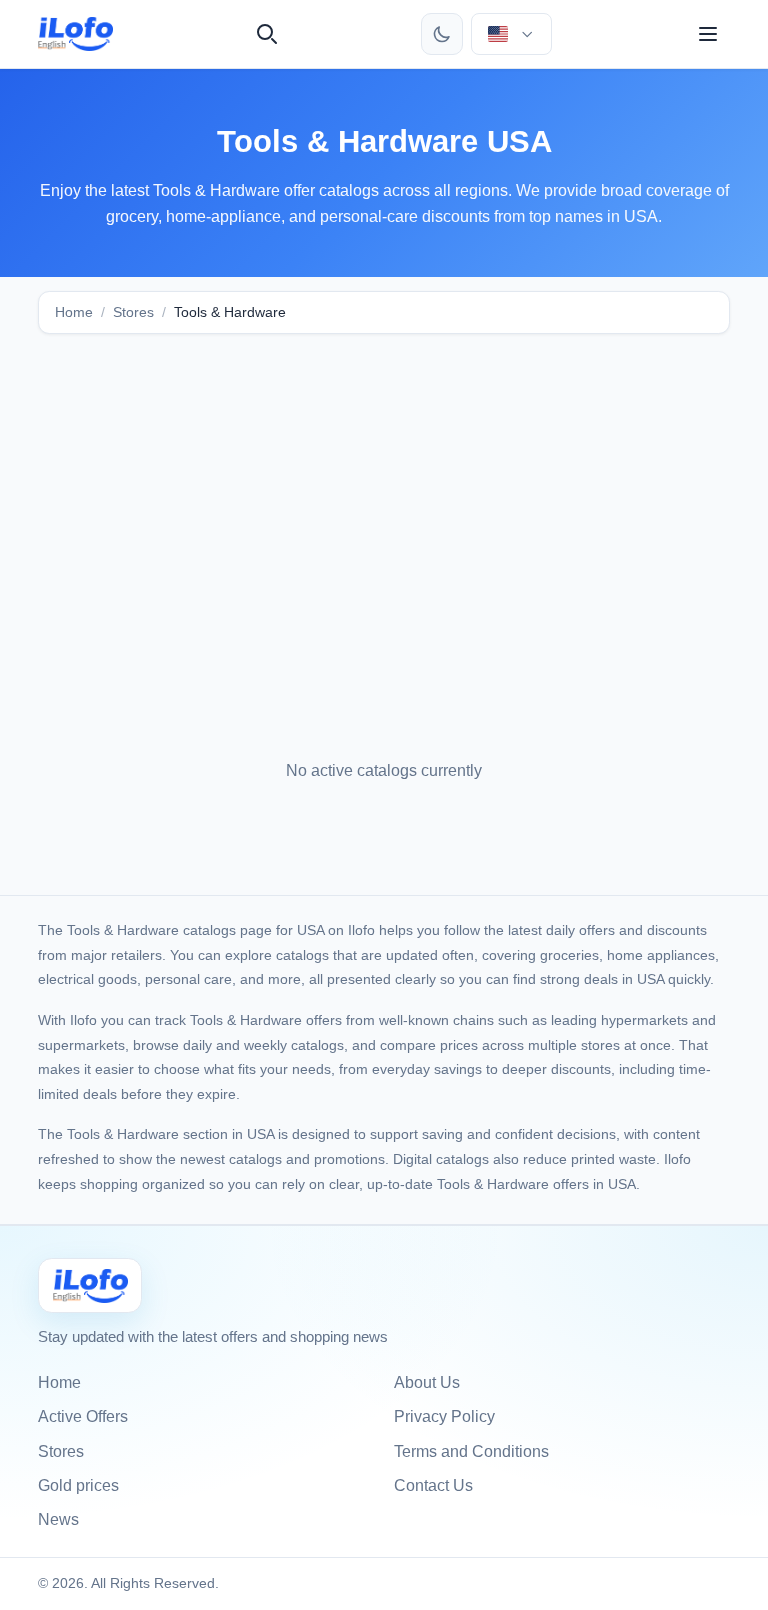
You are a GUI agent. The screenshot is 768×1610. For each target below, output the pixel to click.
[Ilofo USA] (90, 1285)
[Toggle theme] (442, 34)
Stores (133, 312)
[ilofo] (75, 34)
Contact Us (433, 1485)
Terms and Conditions (471, 1451)
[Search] (267, 34)
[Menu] (708, 34)
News (58, 1519)
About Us (427, 1382)
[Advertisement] (384, 506)
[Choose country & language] (511, 34)
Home (74, 312)
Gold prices (78, 1485)
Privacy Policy (444, 1416)
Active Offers (83, 1416)
